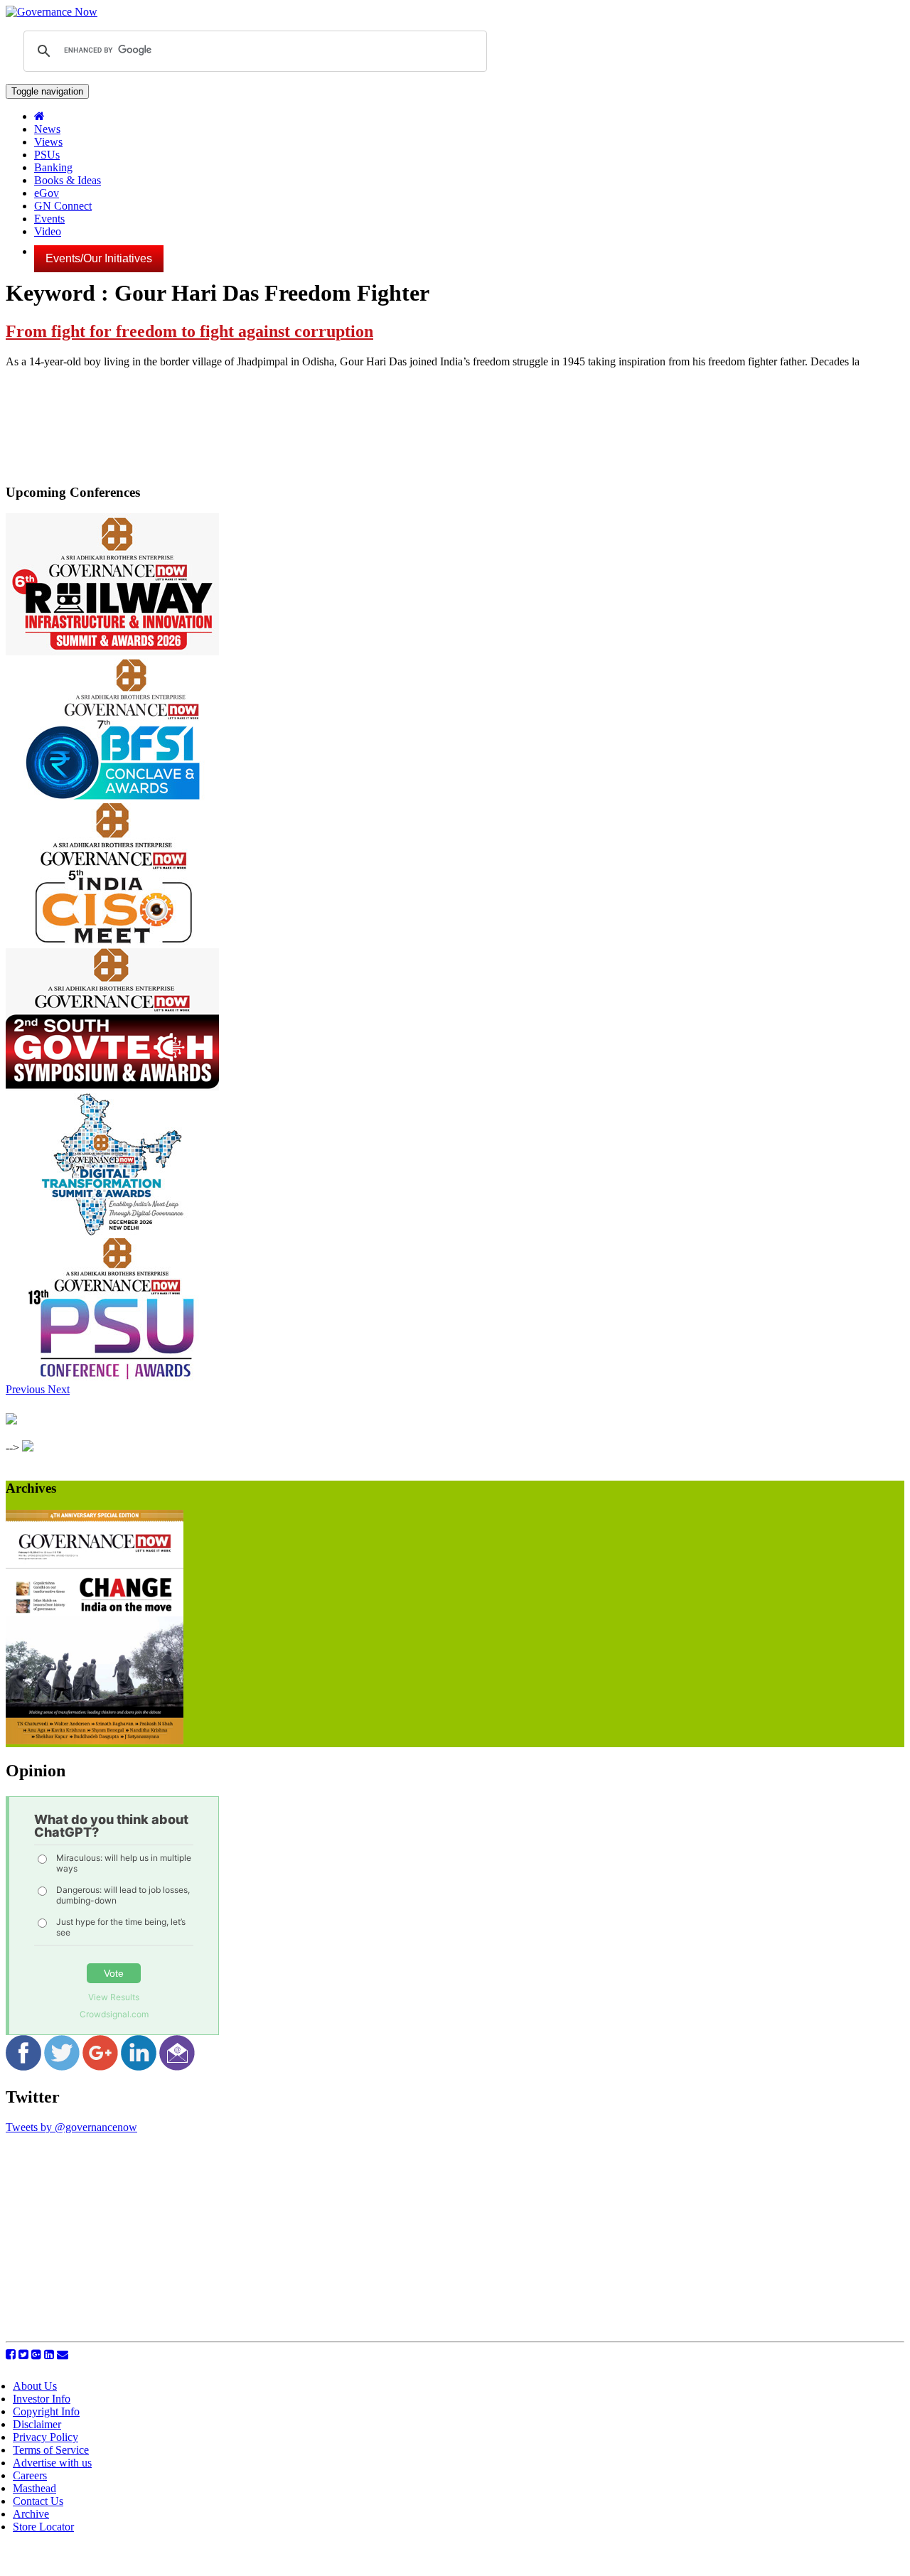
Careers (30, 2475)
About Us (35, 2386)
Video (48, 231)
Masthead (34, 2488)
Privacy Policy (45, 2437)
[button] (27, 1389)
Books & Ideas (68, 180)
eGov (47, 193)
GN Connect (63, 206)
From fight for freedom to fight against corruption (189, 331)
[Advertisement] (125, 2233)
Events (49, 219)
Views (48, 142)
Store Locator (43, 2527)
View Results (114, 1997)
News (47, 129)
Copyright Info (46, 2411)
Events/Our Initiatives (99, 258)
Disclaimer (37, 2424)
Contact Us (38, 2501)
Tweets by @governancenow (71, 2127)
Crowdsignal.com (114, 2014)
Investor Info (42, 2399)
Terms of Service (51, 2450)
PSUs (47, 155)
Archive (31, 2514)
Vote (114, 1973)
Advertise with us (52, 2463)
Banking (53, 167)
